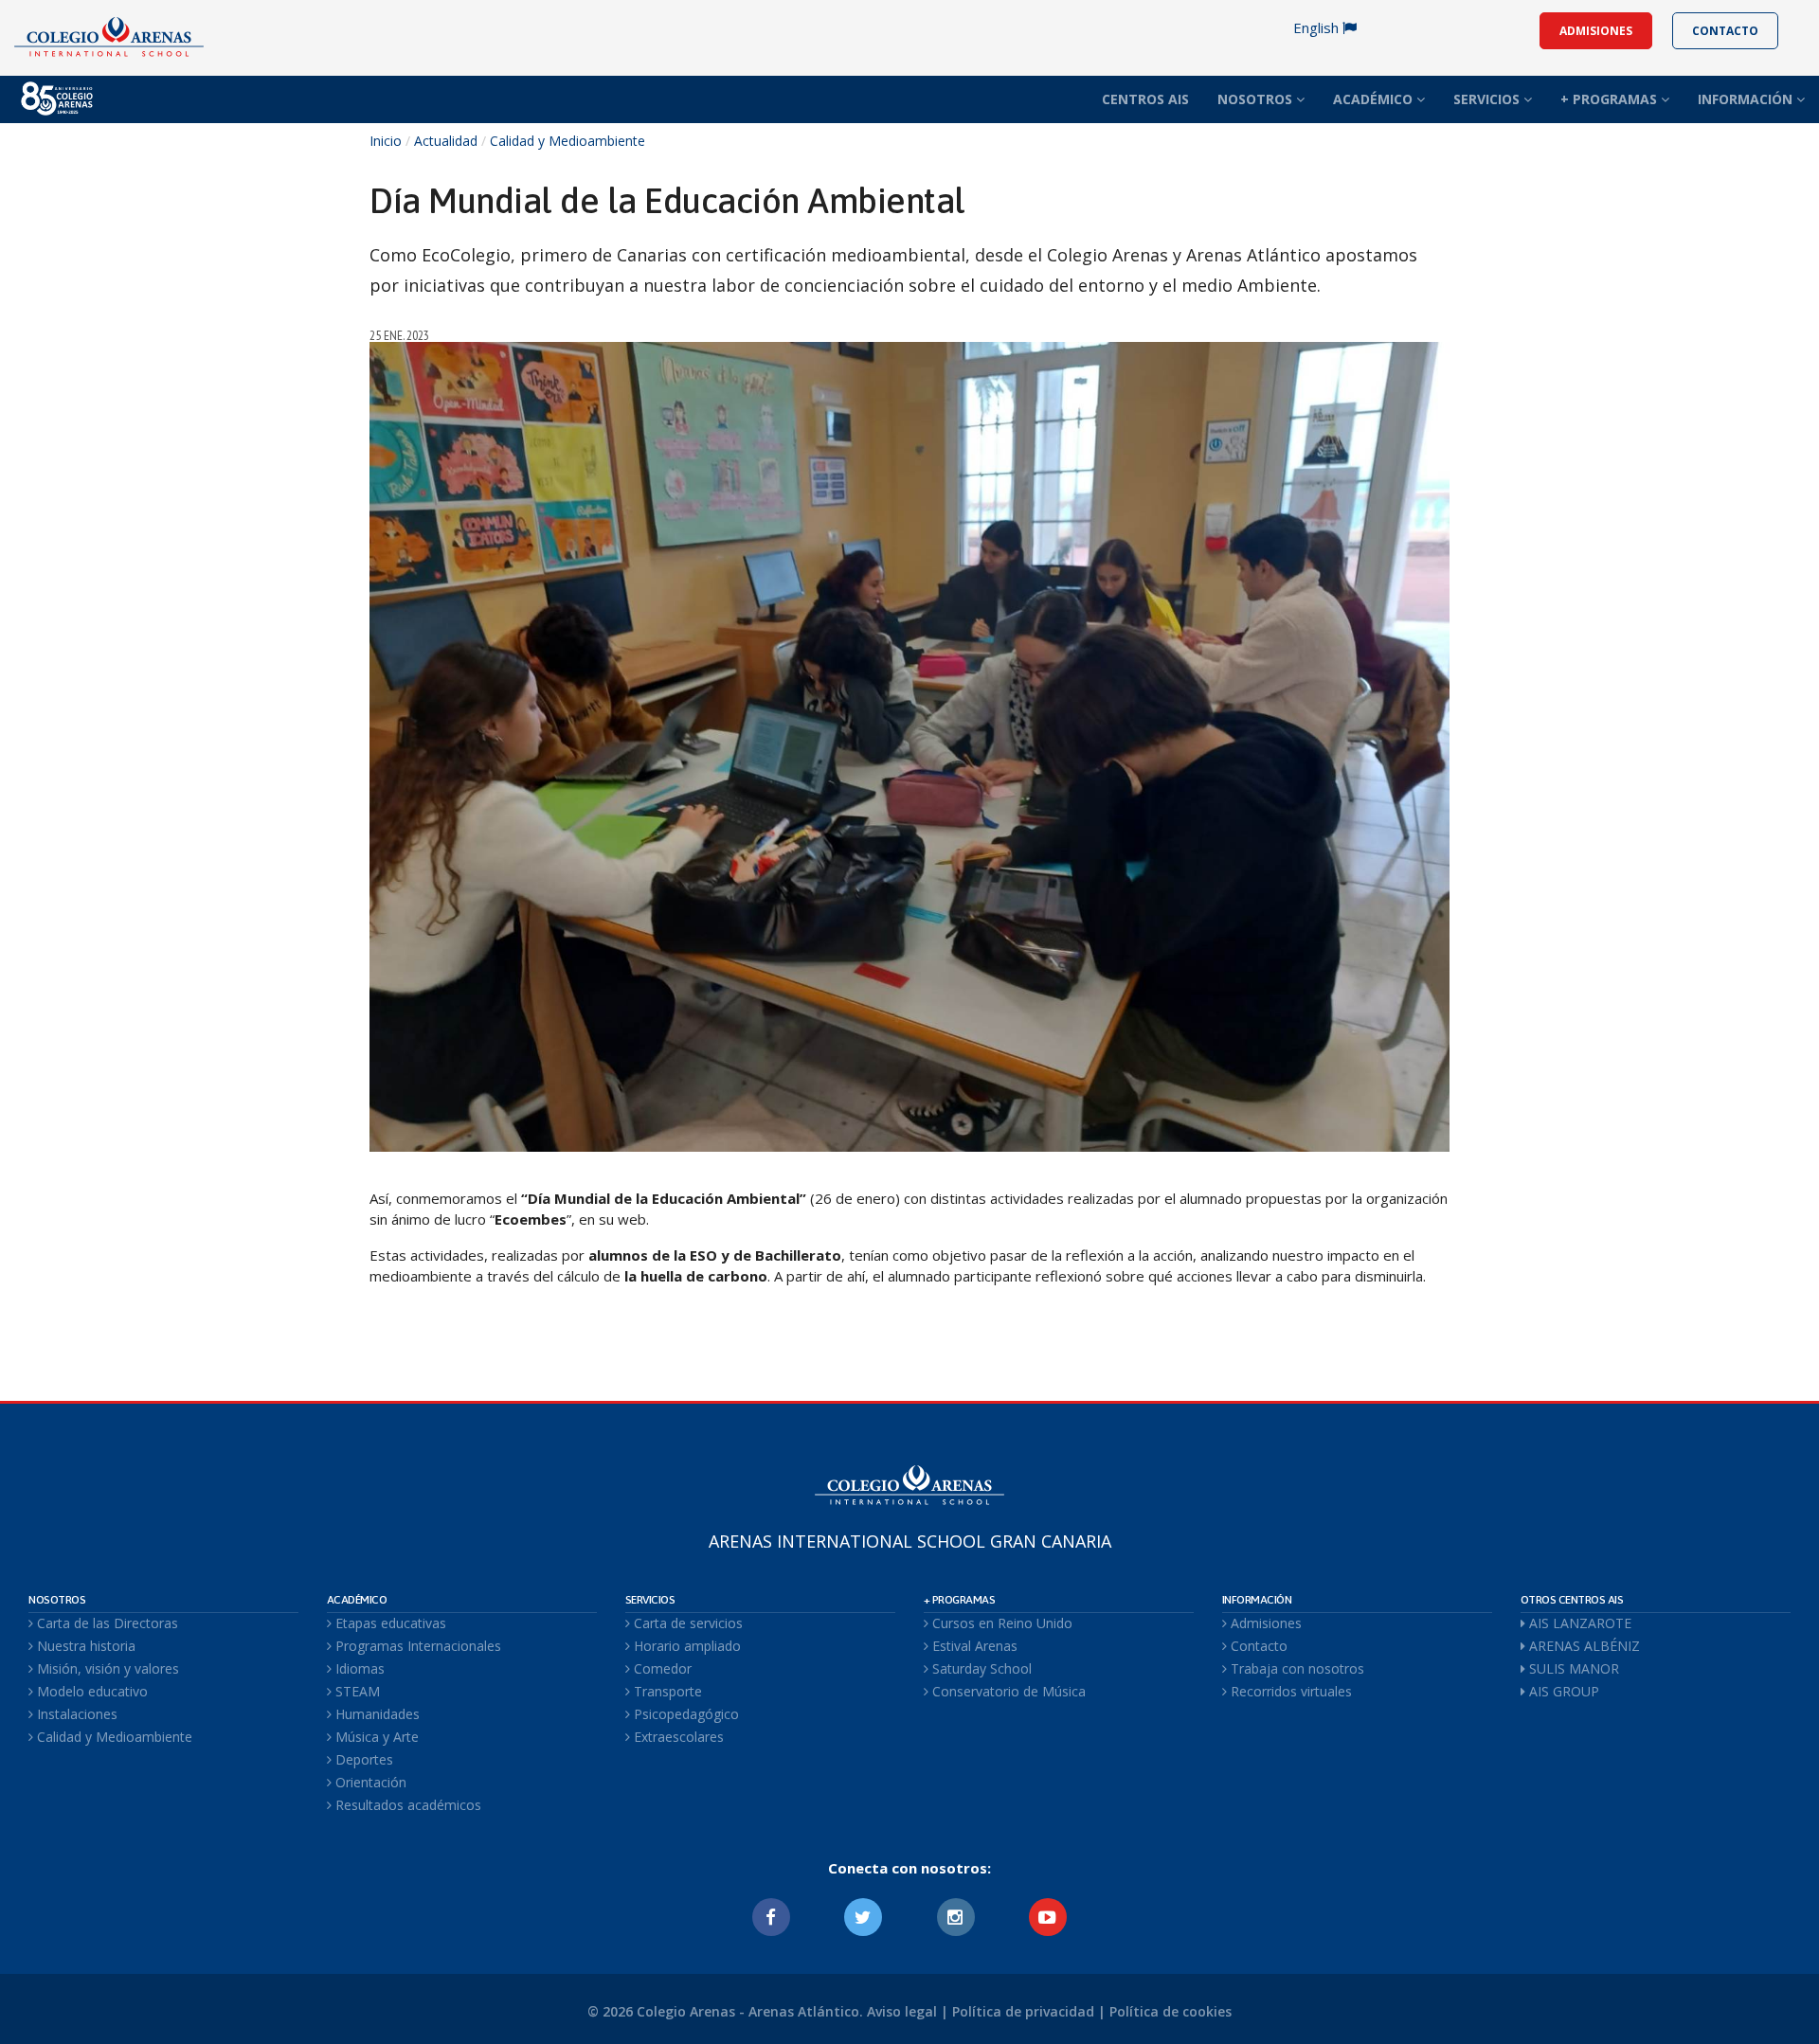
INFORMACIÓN (1747, 99)
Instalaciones (75, 1714)
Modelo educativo (90, 1691)
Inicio (386, 141)
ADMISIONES (1596, 31)
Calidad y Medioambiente (567, 141)
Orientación (369, 1782)
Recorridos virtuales (1289, 1691)
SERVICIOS (1488, 99)
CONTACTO (1725, 31)
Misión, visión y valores (106, 1668)
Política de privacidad (1023, 2011)
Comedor (661, 1668)
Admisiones (1264, 1623)
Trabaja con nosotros (1296, 1668)
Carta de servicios (686, 1623)
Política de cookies (1171, 2011)
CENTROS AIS (1145, 99)
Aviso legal (902, 2011)
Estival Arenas (973, 1646)
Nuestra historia (84, 1646)
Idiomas (358, 1668)
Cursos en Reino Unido (1000, 1623)
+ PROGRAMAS (1611, 99)
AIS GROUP (1562, 1691)
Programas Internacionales (416, 1646)
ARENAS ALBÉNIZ (1583, 1646)
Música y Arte (375, 1737)
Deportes (362, 1759)
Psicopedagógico (684, 1714)
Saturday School (980, 1668)
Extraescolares (677, 1737)
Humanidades (376, 1714)
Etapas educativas (389, 1623)
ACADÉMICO (1375, 99)
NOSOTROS (1257, 99)
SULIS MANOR (1572, 1668)
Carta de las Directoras (106, 1623)
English (1318, 27)
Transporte (666, 1691)
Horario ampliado (685, 1646)
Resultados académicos (406, 1805)
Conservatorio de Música (1007, 1691)
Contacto (1257, 1646)
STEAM (356, 1691)
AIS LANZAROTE (1578, 1623)
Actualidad (446, 141)
